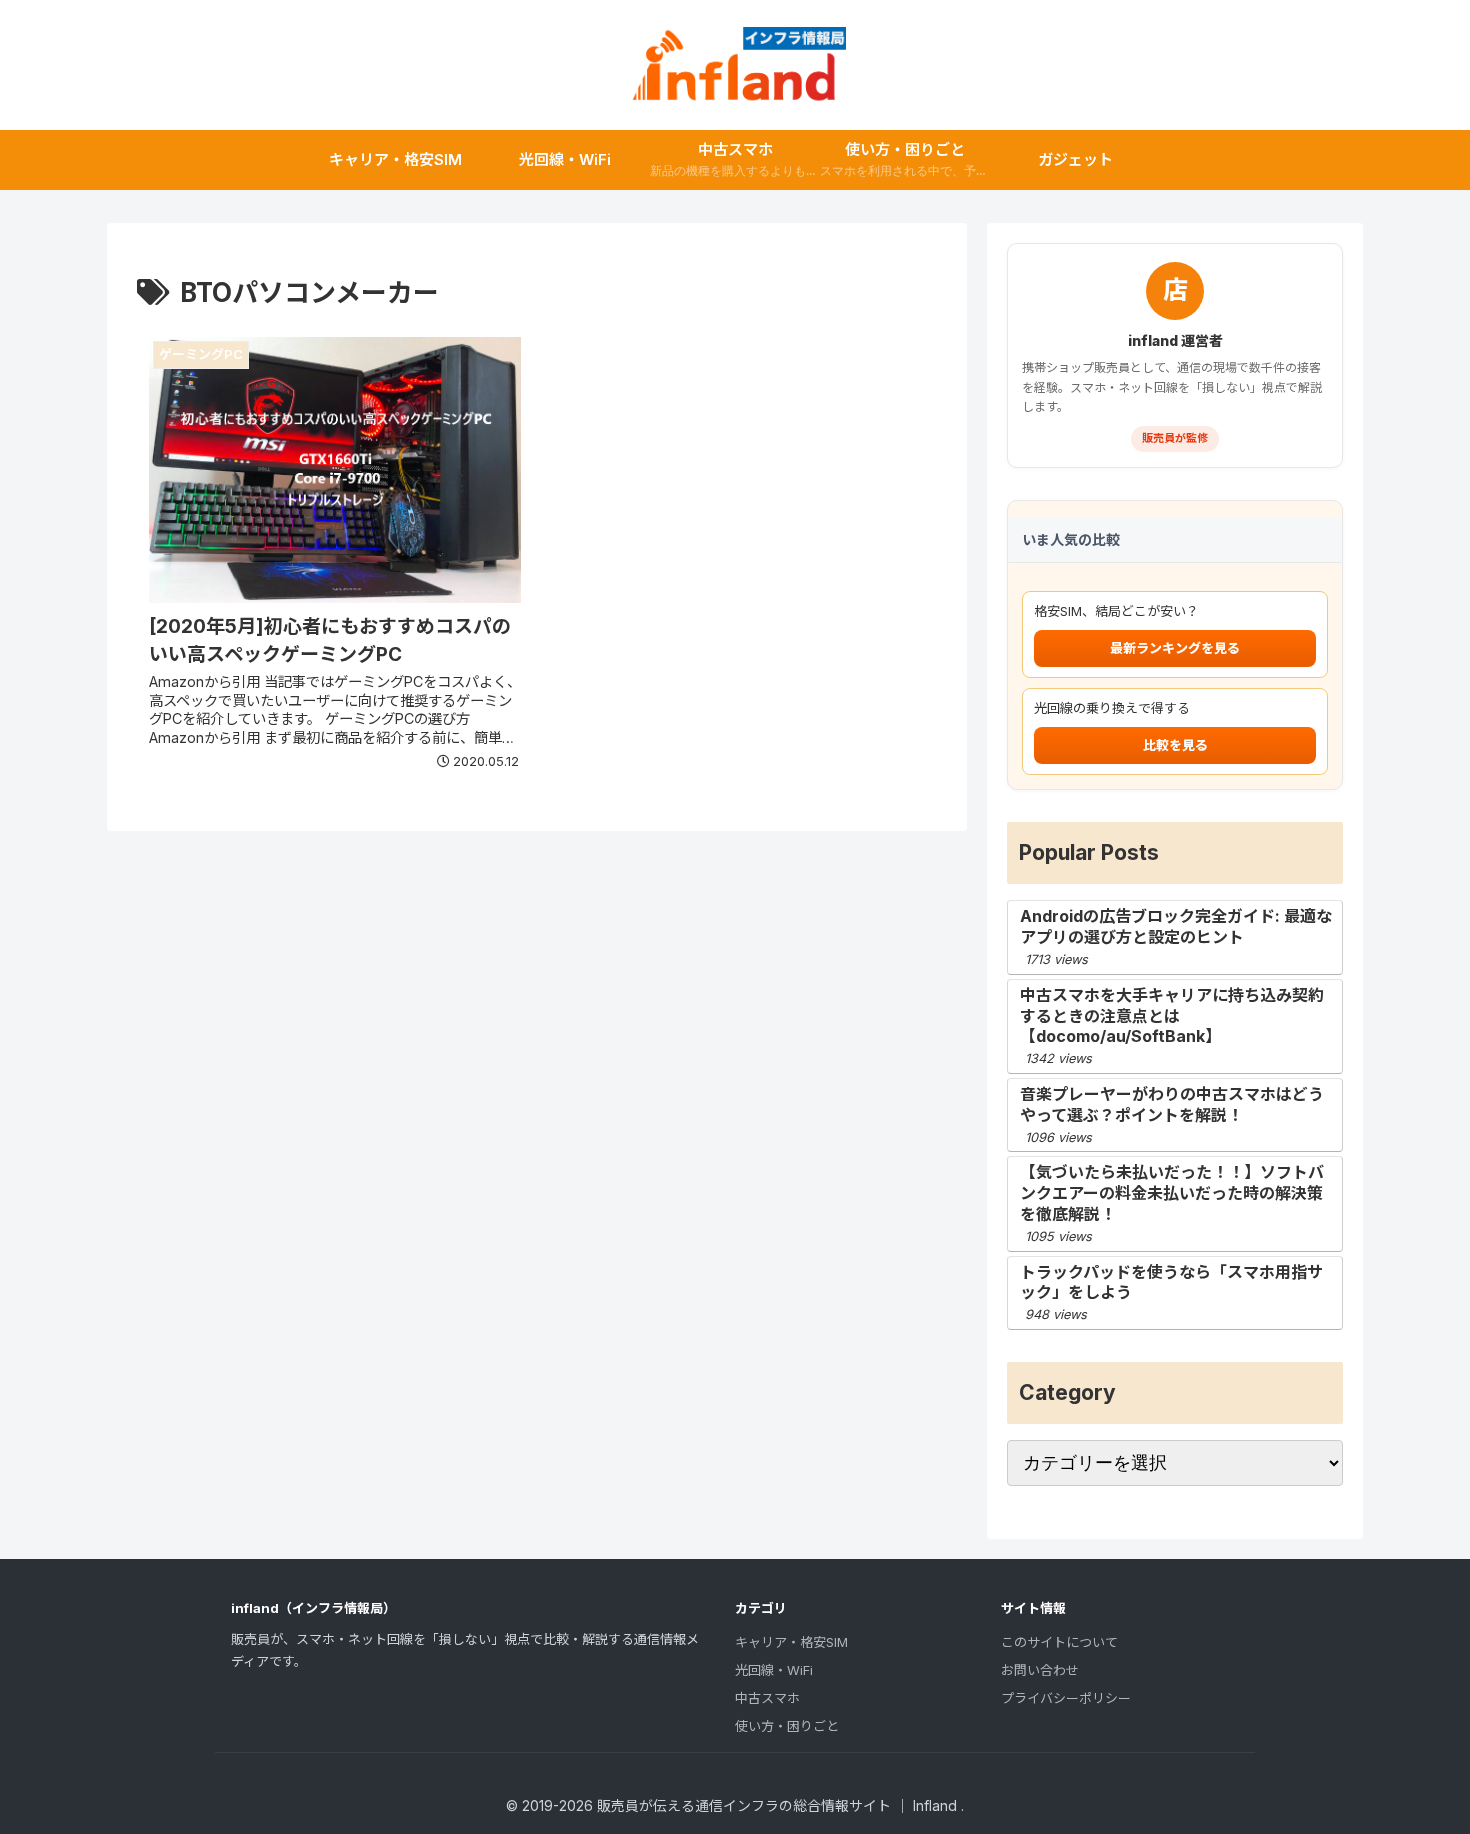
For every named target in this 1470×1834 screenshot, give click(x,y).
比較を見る (1175, 745)
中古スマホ (767, 1698)
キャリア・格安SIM (791, 1642)
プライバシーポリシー (1066, 1698)
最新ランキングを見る (1175, 648)
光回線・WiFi (774, 1670)
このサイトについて (1059, 1642)
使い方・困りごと (787, 1726)
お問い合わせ (1040, 1670)
